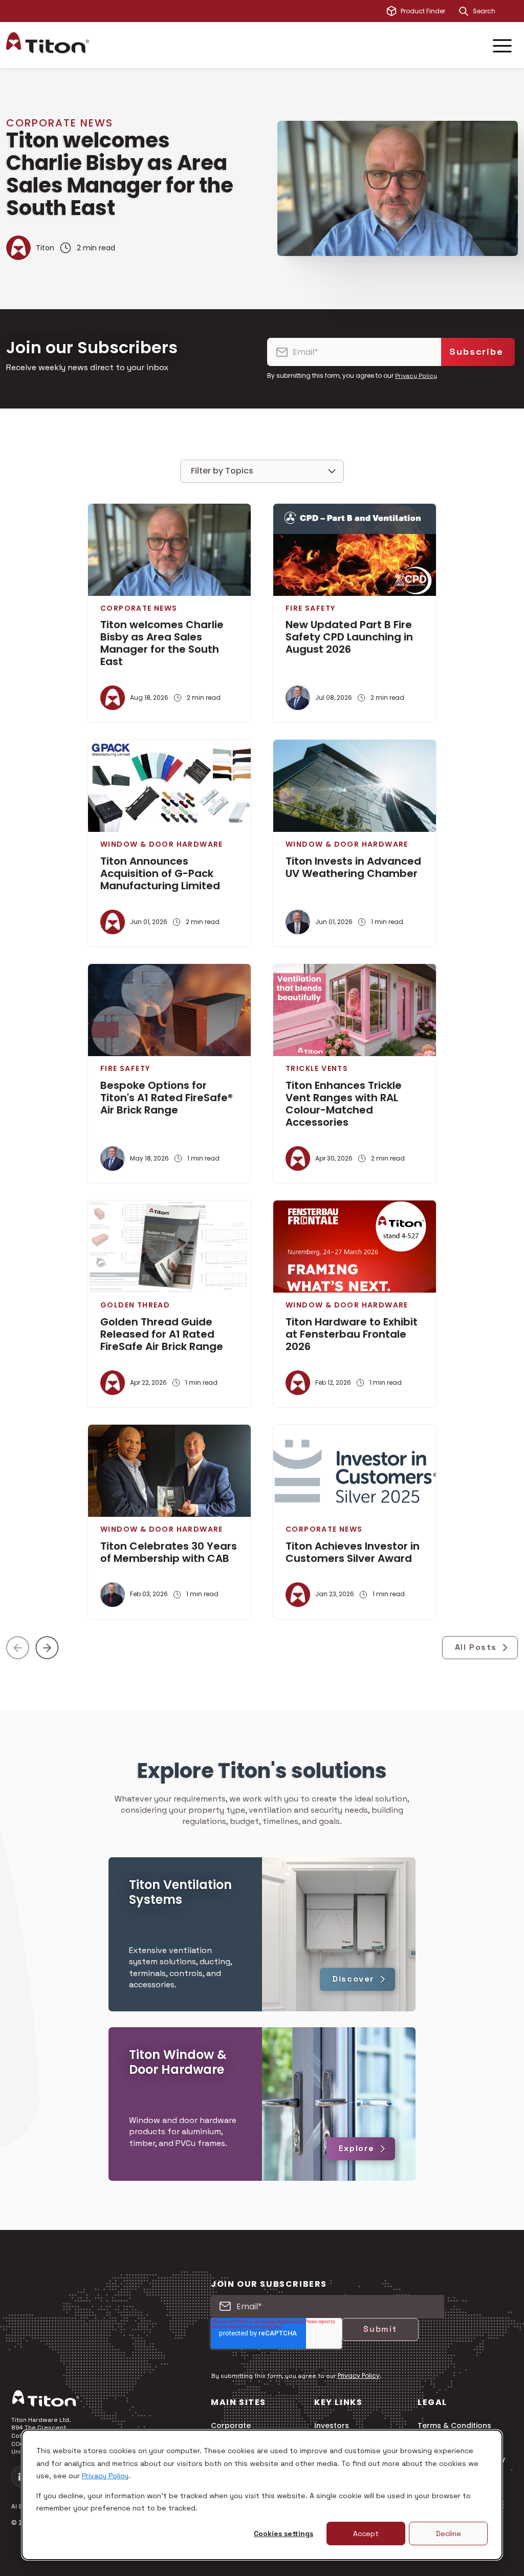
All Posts (476, 1647)
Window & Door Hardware (162, 844)
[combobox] (495, 11)
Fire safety (310, 608)
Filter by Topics (222, 471)
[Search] (464, 11)
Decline (449, 2534)
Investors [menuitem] (332, 2426)
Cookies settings (283, 2534)
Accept (366, 2534)
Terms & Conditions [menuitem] (454, 2426)
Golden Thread (135, 1305)
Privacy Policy (105, 2476)
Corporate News (60, 123)
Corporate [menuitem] (231, 2426)
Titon (45, 248)
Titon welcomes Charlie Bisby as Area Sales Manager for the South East (120, 174)
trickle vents (317, 1068)
